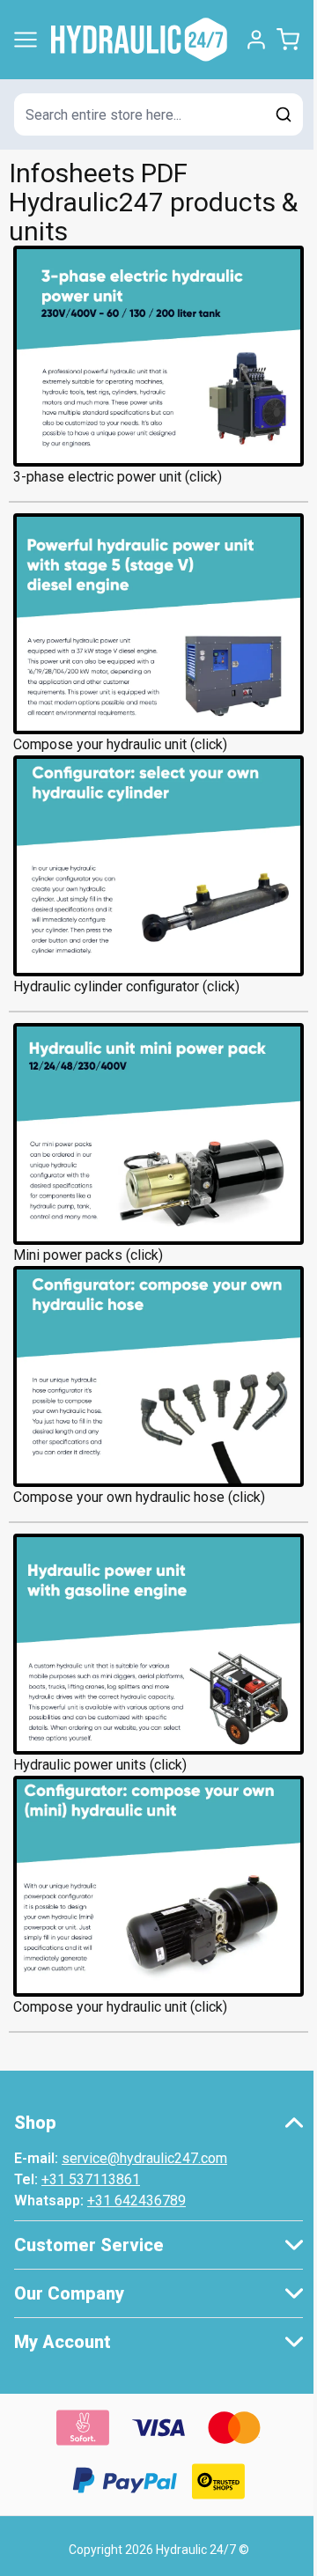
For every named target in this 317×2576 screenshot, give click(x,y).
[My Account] (256, 40)
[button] (158, 2123)
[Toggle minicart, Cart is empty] (288, 40)
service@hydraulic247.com (144, 2158)
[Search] (284, 114)
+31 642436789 (136, 2201)
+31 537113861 (91, 2179)
